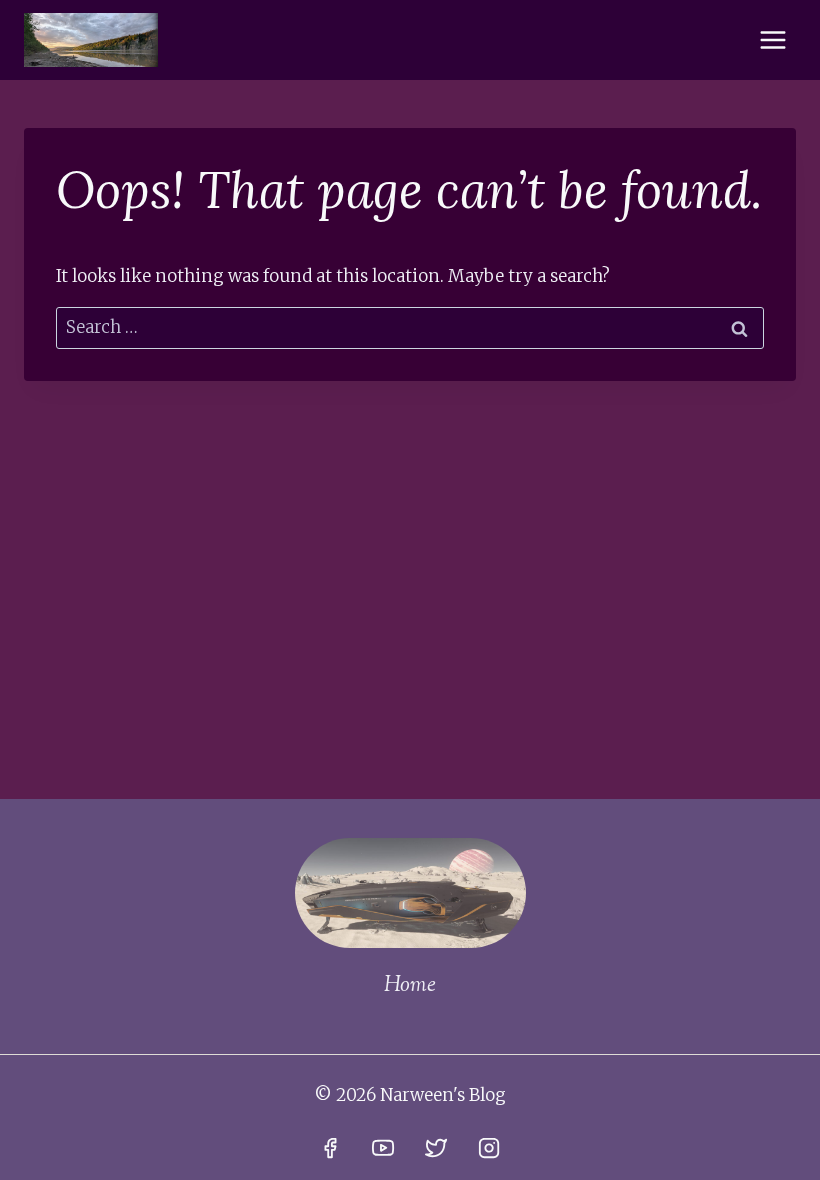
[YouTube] (383, 1148)
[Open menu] (772, 39)
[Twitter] (436, 1148)
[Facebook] (330, 1148)
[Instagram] (489, 1148)
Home (410, 986)
